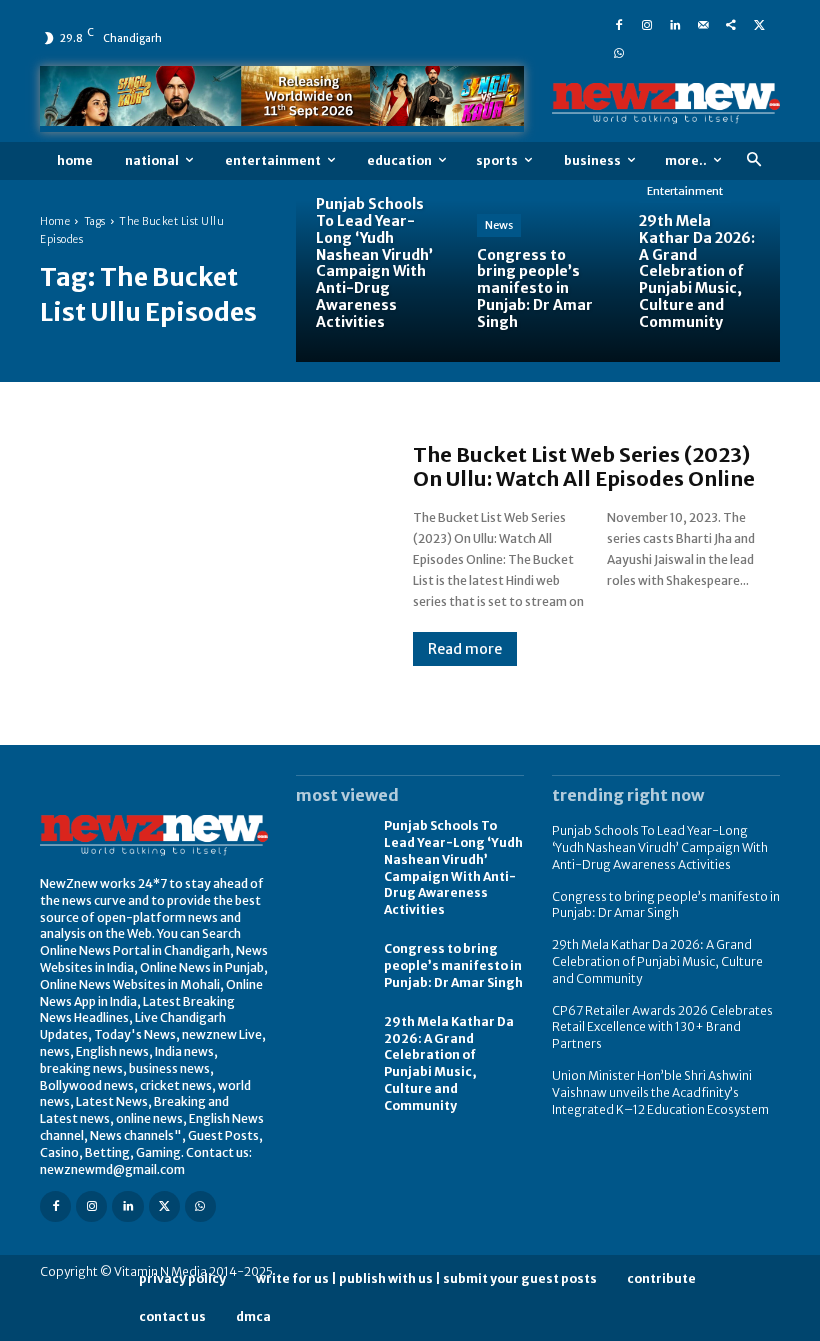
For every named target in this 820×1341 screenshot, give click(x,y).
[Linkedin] (675, 24)
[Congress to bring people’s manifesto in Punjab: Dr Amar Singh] (537, 280)
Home (55, 221)
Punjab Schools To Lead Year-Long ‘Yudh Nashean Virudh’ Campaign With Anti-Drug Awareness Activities (660, 847)
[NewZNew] (666, 103)
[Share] (731, 24)
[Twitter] (759, 24)
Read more (465, 649)
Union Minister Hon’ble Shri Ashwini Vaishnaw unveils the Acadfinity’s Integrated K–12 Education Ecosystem (660, 1092)
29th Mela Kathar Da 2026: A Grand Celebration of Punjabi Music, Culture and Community (449, 1063)
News (499, 225)
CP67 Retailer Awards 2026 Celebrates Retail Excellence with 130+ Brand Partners (662, 1027)
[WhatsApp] (619, 52)
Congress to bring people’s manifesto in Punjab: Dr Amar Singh (453, 965)
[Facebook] (619, 24)
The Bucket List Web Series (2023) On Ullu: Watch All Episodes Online (584, 466)
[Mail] (703, 24)
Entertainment (685, 191)
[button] (753, 160)
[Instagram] (647, 24)
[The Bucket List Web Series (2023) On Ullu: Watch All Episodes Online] (206, 555)
